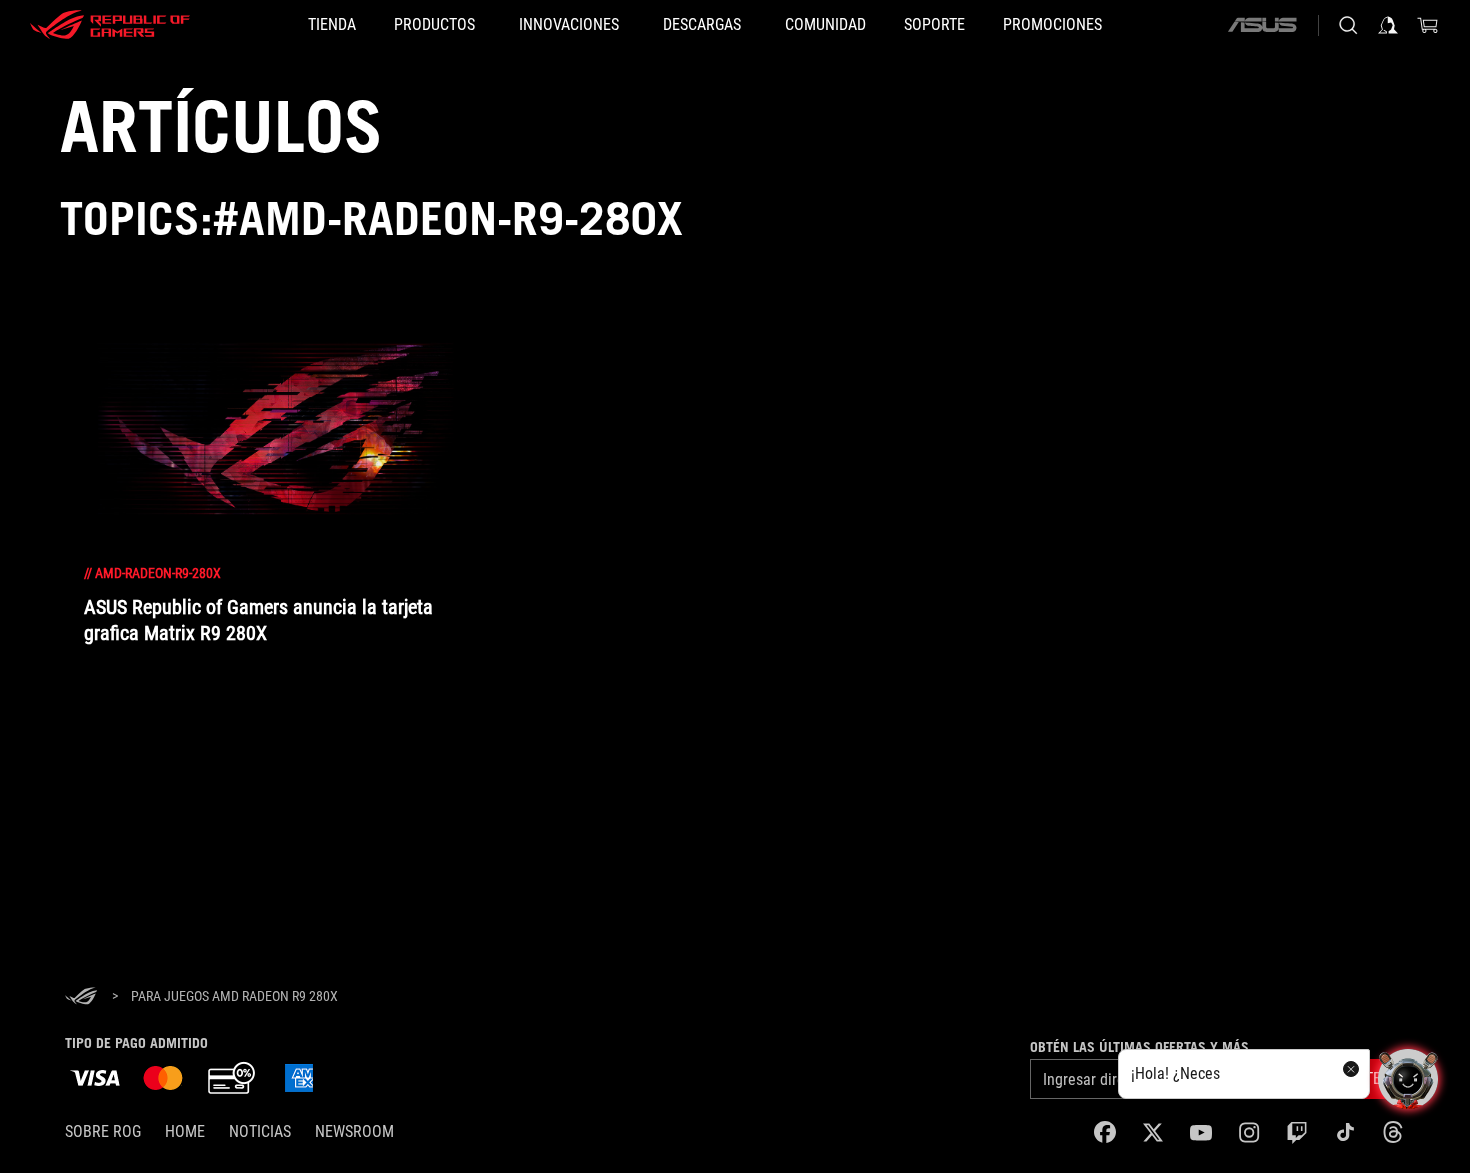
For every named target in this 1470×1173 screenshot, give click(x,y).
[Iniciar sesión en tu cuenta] (1388, 25)
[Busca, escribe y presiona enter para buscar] (1348, 25)
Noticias (260, 1131)
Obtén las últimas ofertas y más (1139, 1047)
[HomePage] (81, 997)
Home (185, 1131)
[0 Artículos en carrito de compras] (1428, 25)
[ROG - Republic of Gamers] (110, 25)
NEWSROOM (354, 1131)
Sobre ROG (103, 1131)
